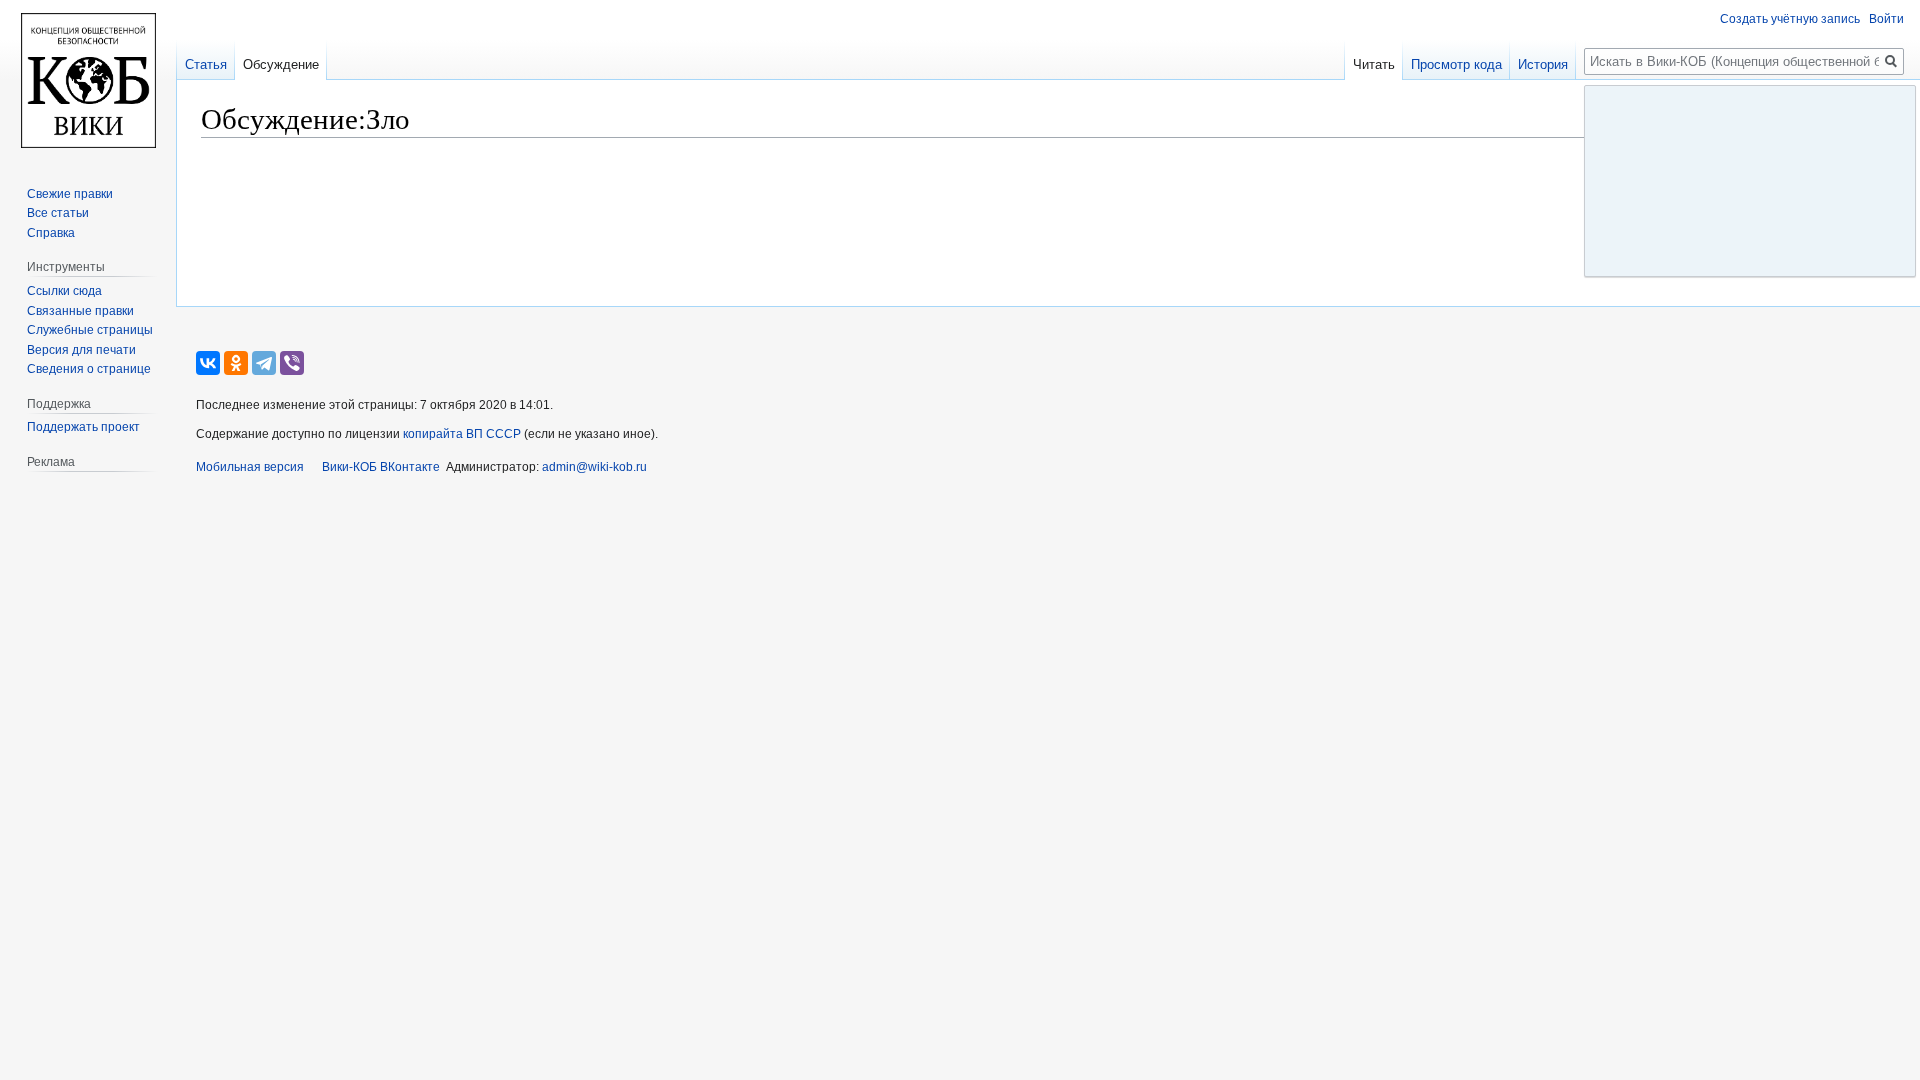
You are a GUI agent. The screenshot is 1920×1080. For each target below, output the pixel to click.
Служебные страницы (90, 330)
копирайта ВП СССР (462, 434)
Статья (206, 64)
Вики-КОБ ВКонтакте (381, 467)
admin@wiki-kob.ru (594, 467)
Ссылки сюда (64, 291)
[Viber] (292, 363)
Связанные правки (80, 311)
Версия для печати (81, 350)
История (1543, 64)
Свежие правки (70, 194)
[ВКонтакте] (208, 363)
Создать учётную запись (1790, 19)
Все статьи (58, 213)
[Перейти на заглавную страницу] (88, 80)
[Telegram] (264, 363)
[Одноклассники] (236, 363)
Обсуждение (281, 64)
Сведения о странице (89, 369)
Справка (51, 233)
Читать (1374, 64)
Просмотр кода (1456, 64)
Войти (1886, 19)
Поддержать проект (83, 427)
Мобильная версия (250, 467)
